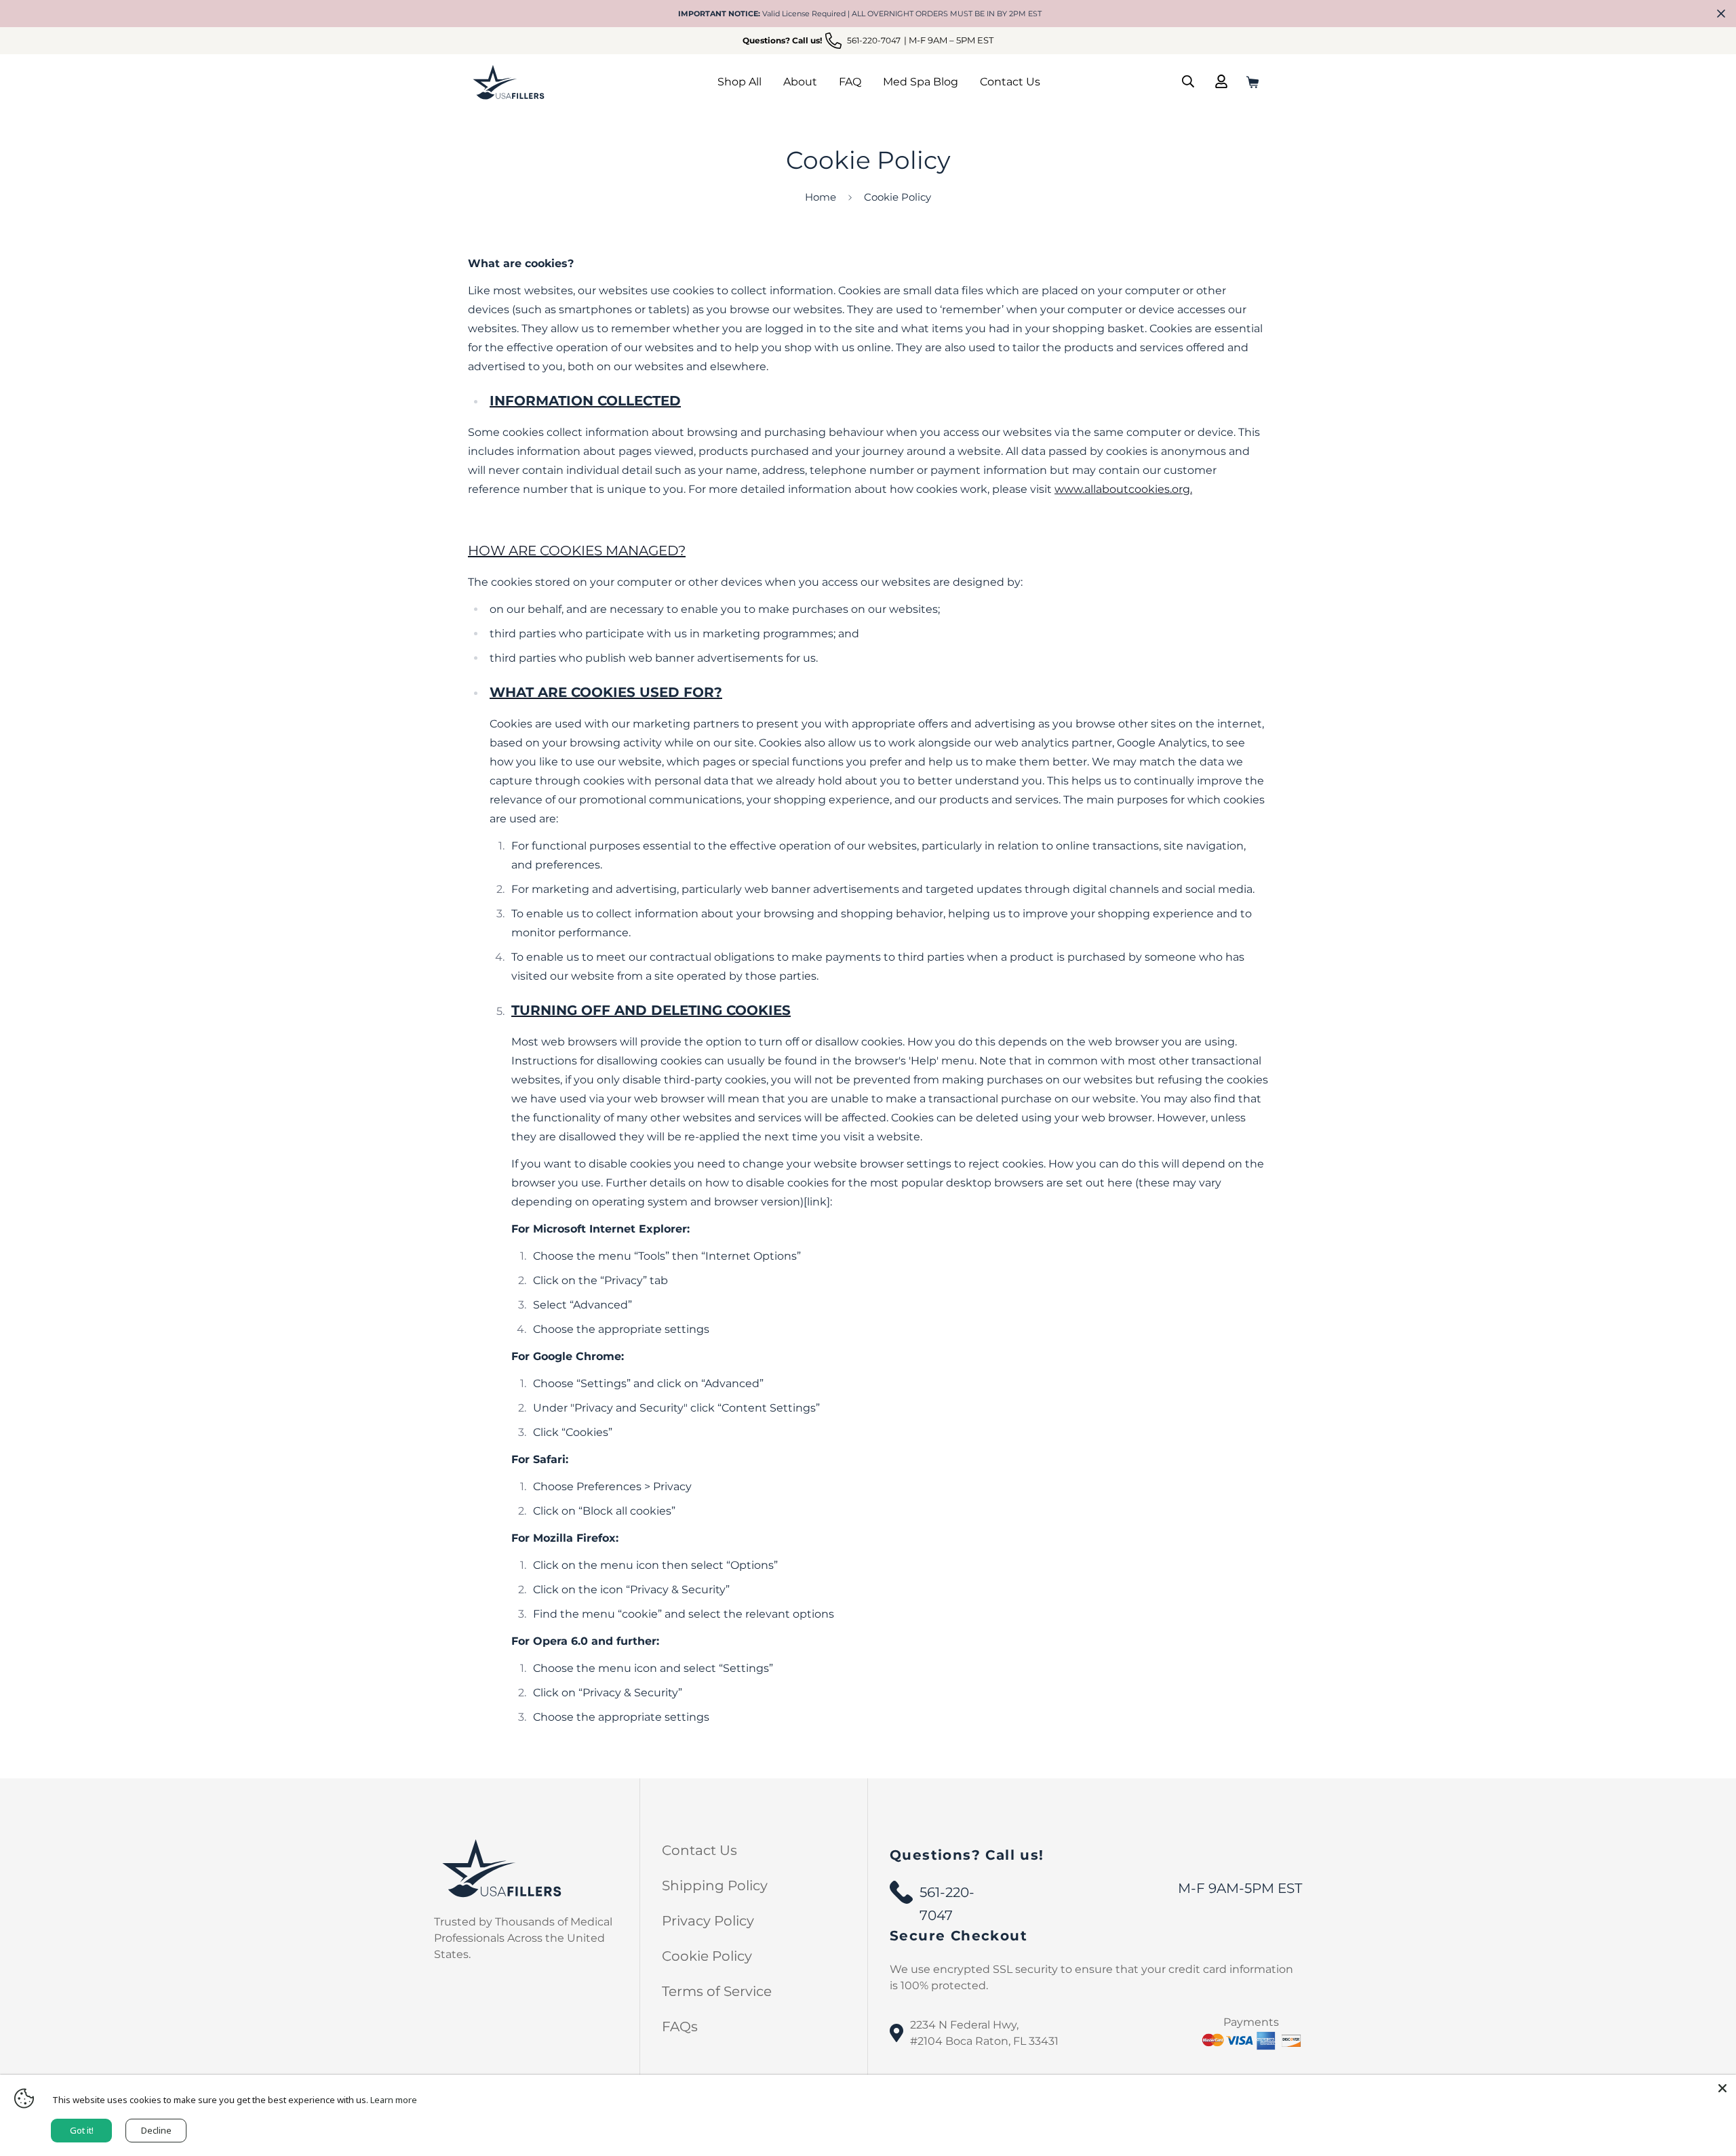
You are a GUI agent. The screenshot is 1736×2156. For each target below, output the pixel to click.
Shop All (739, 82)
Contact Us (1010, 82)
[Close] (1722, 2088)
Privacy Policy (708, 1921)
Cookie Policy (707, 1956)
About (800, 82)
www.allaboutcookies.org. (1123, 489)
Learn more (394, 2100)
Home (821, 197)
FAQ (850, 82)
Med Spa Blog (921, 82)
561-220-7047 (947, 1894)
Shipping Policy (715, 1885)
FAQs (680, 2027)
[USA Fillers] (509, 81)
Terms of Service (717, 1991)
